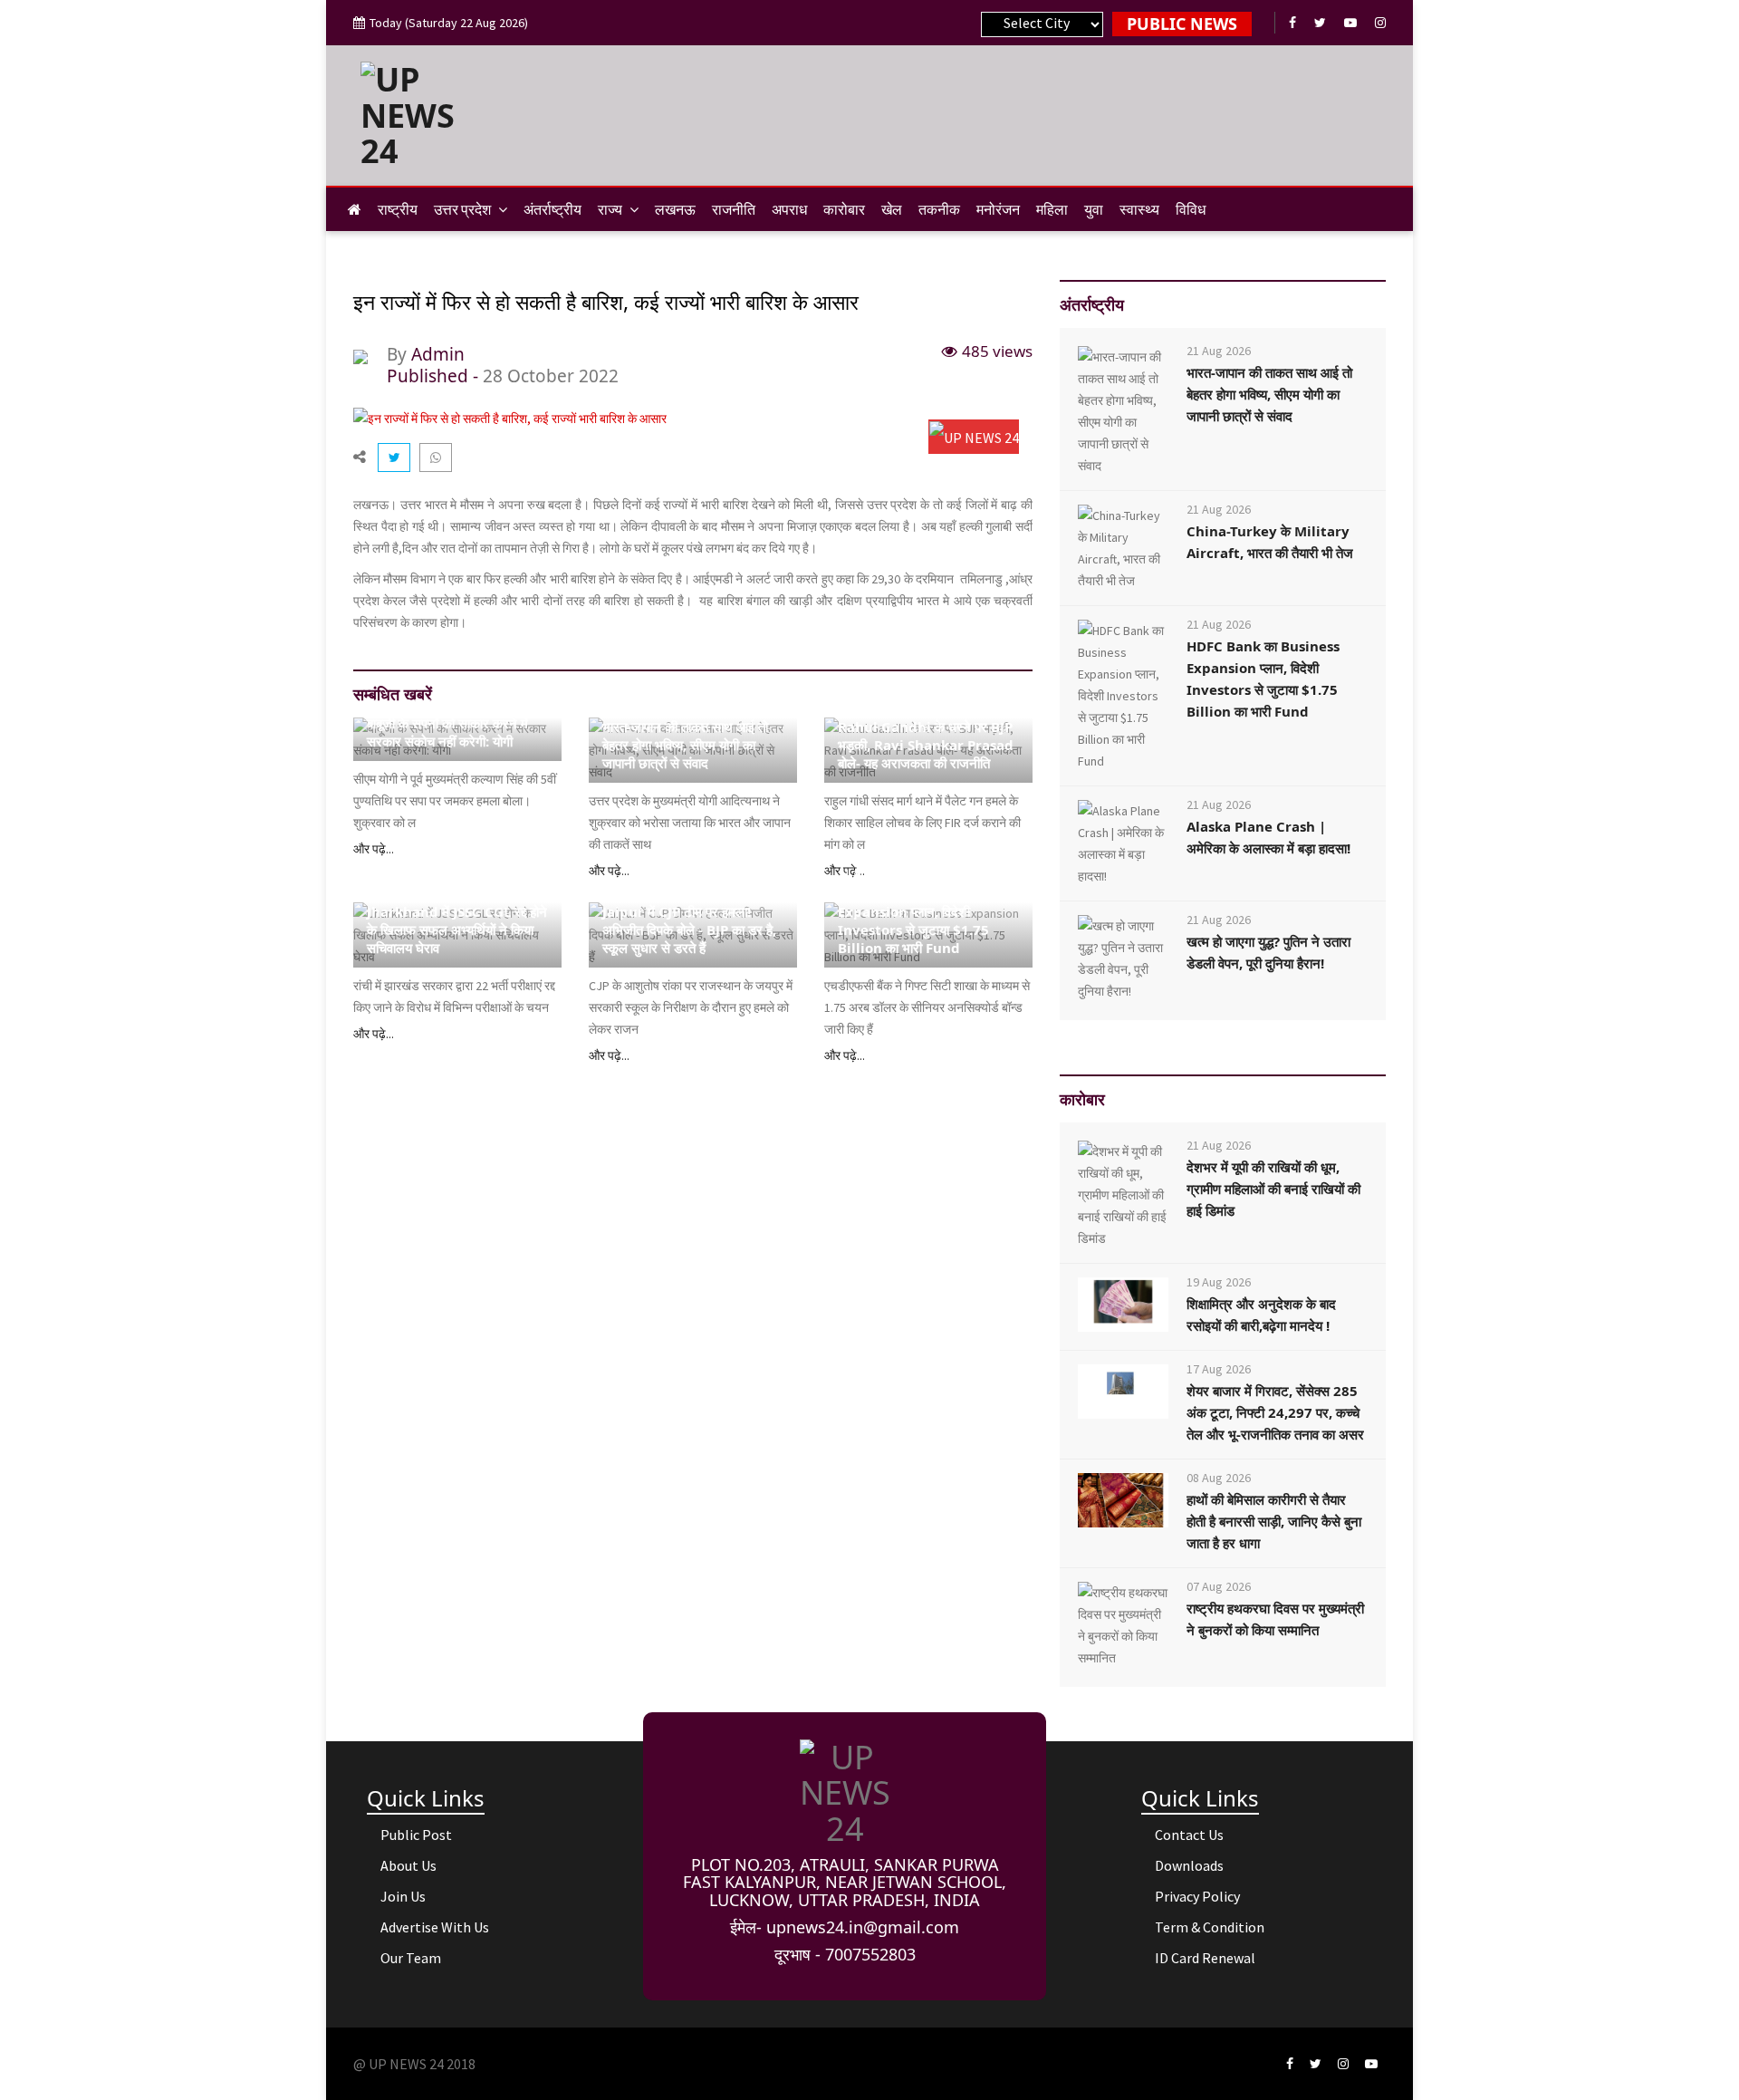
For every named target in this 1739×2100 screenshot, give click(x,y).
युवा (1094, 209)
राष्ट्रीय (398, 209)
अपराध (789, 209)
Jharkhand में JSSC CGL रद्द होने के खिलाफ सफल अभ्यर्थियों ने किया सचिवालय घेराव (457, 930)
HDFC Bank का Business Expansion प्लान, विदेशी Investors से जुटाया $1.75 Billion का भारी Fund (914, 920)
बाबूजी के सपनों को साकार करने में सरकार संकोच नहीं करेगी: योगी (447, 732)
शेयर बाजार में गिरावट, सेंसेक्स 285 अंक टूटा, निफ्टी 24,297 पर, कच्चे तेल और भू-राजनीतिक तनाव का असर (1275, 1412)
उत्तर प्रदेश (464, 209)
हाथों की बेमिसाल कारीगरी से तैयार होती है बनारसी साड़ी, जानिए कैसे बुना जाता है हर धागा (1274, 1521)
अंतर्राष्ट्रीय (552, 209)
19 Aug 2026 (1219, 1282)
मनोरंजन (998, 209)
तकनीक (939, 209)
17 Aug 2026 (1219, 1369)
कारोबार (844, 209)
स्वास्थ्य (1139, 209)
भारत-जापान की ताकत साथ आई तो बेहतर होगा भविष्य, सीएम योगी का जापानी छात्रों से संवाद (685, 745)
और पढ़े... (374, 849)
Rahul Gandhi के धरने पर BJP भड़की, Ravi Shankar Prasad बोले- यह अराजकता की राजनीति (926, 745)
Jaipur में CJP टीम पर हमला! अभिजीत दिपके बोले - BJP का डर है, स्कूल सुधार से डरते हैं (689, 930)
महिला (1052, 209)
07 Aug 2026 (1219, 1586)
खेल (892, 209)
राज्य (611, 209)
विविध (1191, 209)
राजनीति (734, 209)
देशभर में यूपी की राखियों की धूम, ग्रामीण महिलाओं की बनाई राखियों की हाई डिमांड (1273, 1189)
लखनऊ (675, 209)
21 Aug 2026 (399, 703)
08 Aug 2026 (1219, 1478)
